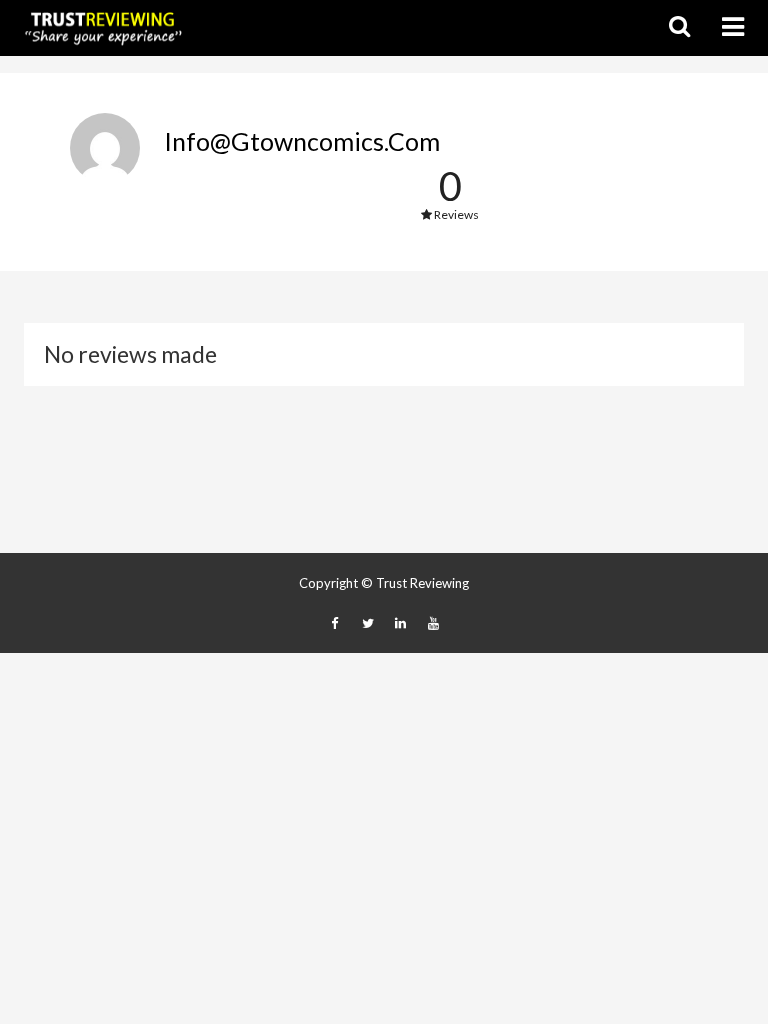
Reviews (455, 214)
